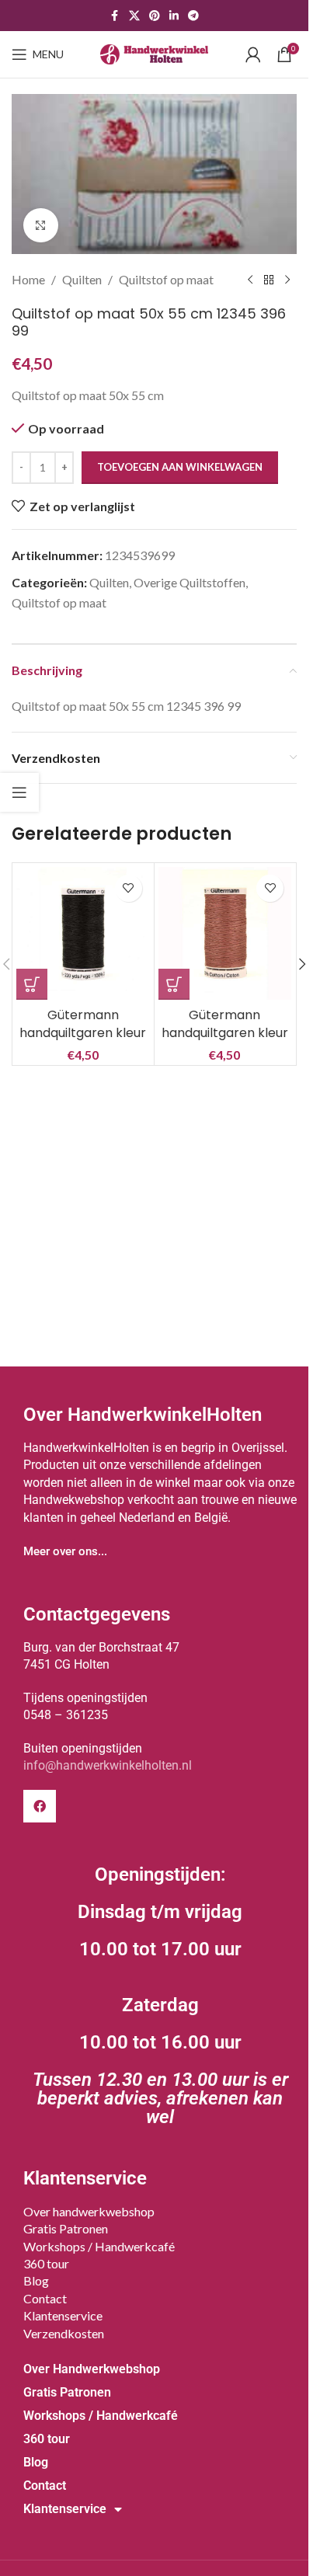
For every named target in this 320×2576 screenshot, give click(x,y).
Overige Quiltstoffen (190, 582)
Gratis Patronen (66, 2228)
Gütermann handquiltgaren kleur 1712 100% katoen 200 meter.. (83, 1041)
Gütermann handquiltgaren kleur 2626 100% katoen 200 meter (225, 1041)
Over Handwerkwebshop (92, 2369)
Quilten (82, 279)
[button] (32, 984)
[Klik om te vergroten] (41, 226)
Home (28, 279)
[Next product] (287, 280)
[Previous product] (250, 280)
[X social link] (134, 16)
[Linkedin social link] (174, 16)
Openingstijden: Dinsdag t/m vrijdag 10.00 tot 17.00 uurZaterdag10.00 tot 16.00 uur (160, 1996)
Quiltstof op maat (166, 279)
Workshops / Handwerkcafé (99, 2246)
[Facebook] (40, 1806)
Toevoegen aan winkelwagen (180, 467)
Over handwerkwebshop (89, 2211)
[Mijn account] (253, 54)
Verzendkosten (64, 2333)
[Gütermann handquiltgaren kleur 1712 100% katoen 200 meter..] (83, 934)
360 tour (46, 2263)
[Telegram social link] (193, 16)
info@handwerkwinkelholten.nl (108, 1765)
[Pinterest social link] (155, 16)
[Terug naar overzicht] (269, 280)
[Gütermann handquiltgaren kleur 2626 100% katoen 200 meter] (225, 934)
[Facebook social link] (115, 16)
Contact (45, 2298)
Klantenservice (63, 2315)
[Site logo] (155, 52)
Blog (36, 2280)
